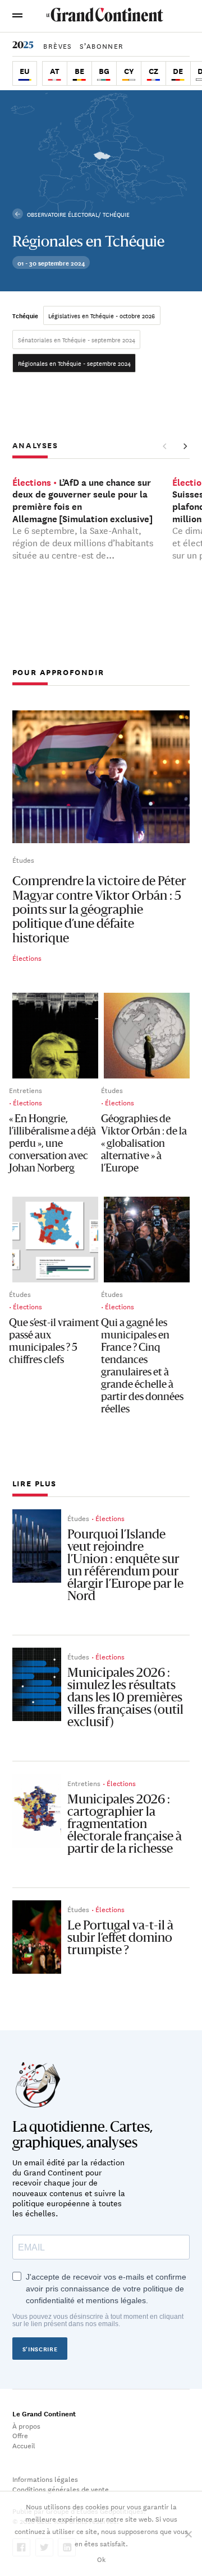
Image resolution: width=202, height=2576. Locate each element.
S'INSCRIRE (40, 2349)
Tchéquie (25, 315)
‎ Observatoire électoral (62, 214)
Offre (20, 2435)
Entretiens (26, 1090)
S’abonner (102, 45)
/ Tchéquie (114, 214)
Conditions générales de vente (61, 2489)
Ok (101, 2559)
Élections (27, 957)
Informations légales (45, 2479)
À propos (26, 2425)
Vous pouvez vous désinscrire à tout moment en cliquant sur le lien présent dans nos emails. (98, 2321)
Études (23, 859)
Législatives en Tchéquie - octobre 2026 (102, 315)
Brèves (58, 45)
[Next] (185, 447)
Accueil (24, 2445)
